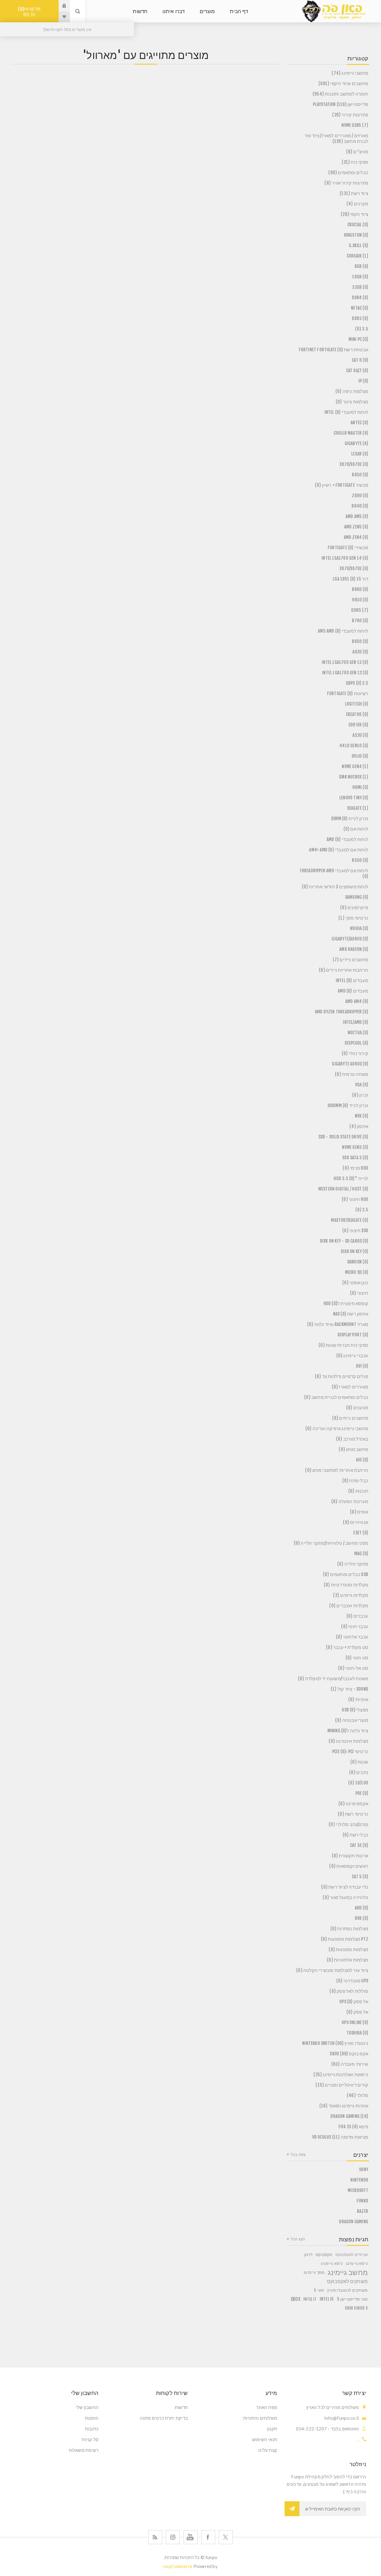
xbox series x (356, 2308)
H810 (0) (360, 600)
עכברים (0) (357, 1616)
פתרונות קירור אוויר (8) (346, 183)
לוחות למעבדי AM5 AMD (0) (343, 631)
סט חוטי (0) (357, 1658)
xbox (296, 2299)
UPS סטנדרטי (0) (352, 1981)
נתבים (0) (359, 1772)
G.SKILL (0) (359, 245)
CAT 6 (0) (360, 360)
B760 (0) (360, 621)
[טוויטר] (226, 2537)
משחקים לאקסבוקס (347, 2281)
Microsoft (358, 2190)
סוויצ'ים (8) (357, 152)
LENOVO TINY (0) (354, 798)
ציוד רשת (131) (354, 193)
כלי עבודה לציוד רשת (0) (345, 1887)
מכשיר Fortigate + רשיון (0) (342, 485)
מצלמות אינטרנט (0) (348, 1741)
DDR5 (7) (360, 610)
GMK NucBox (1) (354, 777)
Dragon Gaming (354, 2222)
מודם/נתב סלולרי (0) (348, 1824)
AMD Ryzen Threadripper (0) (342, 1012)
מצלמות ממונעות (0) (348, 1949)
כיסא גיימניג (332, 2263)
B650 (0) (360, 641)
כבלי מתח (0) (355, 1481)
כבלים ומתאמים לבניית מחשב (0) (336, 1397)
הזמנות (92, 2418)
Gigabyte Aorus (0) (350, 1064)
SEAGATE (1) (358, 808)
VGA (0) (362, 1085)
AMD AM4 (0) (357, 1001)
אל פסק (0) (357, 2012)
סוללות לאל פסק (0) (349, 1991)
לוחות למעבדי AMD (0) (347, 839)
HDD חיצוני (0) (355, 1199)
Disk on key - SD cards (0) (344, 1241)
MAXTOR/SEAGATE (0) (350, 1220)
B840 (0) (360, 506)
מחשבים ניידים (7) (350, 960)
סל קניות (30, 12)
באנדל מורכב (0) (352, 1439)
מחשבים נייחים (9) (350, 1418)
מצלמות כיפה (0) (352, 391)
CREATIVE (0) (357, 714)
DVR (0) (362, 1918)
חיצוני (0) (359, 1293)
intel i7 (310, 2299)
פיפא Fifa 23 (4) (353, 2127)
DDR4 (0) (360, 298)
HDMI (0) (360, 787)
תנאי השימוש (265, 2439)
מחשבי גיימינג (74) (350, 73)
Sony (364, 2169)
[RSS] (155, 2537)
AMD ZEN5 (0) (356, 527)
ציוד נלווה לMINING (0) (348, 1731)
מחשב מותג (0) (353, 1449)
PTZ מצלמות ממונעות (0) (345, 1939)
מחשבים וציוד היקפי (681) (343, 84)
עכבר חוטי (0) (355, 1626)
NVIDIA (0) (359, 928)
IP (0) (363, 381)
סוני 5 (319, 2290)
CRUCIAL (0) (358, 225)
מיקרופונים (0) (354, 908)
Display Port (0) (353, 1335)
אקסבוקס (324, 2254)
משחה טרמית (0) (352, 1074)
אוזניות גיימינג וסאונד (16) (344, 2106)
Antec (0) (359, 423)
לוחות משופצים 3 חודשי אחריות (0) (335, 887)
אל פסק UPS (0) (354, 2002)
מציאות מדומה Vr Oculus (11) (340, 2137)
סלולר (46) (357, 2095)
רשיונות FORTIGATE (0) (348, 693)
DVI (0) (362, 1366)
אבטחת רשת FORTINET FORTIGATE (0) (334, 350)
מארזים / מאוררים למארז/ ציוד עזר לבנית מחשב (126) (336, 138)
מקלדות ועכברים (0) (349, 1606)
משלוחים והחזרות (260, 2418)
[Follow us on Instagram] (173, 2537)
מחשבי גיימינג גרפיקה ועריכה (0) (337, 1429)
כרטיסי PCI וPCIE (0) (350, 1752)
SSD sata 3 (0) (355, 1158)
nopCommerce (178, 2566)
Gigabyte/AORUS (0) (350, 939)
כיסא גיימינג (357, 2263)
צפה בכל (298, 2154)
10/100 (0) (358, 1783)
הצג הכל (298, 2239)
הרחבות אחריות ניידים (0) (343, 970)
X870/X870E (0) (354, 464)
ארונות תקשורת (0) (350, 1856)
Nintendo (359, 2180)
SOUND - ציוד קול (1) (349, 1689)
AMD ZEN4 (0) (356, 537)
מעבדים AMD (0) (353, 991)
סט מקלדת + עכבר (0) (347, 1647)
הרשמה (292, 2509)
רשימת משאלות (84, 2450)
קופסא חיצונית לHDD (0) (346, 1303)
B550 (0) (360, 860)
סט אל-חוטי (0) (353, 1668)
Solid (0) (360, 756)
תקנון (272, 2429)
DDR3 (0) (360, 318)
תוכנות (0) (358, 1491)
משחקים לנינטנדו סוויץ (347, 2290)
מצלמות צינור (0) (352, 402)
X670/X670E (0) (354, 568)
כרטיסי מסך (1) (353, 918)
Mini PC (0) (358, 339)
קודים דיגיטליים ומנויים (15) (342, 2085)
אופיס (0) (359, 1512)
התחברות (60, 6)
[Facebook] (208, 2537)
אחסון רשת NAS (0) (351, 1314)
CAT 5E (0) (359, 1845)
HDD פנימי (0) (355, 1168)
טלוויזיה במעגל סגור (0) (345, 1897)
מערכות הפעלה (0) (350, 1501)
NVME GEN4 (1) (355, 766)
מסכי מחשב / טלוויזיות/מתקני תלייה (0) (331, 1543)
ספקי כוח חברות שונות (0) (343, 1345)
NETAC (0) (360, 308)
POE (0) (362, 1793)
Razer (363, 2211)
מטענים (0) (357, 1408)
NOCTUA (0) (358, 1033)
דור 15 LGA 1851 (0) (350, 579)
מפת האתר (267, 2407)
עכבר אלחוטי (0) (352, 1637)
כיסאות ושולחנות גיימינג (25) (341, 2075)
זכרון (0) (360, 1095)
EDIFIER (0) (358, 725)
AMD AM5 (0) (357, 516)
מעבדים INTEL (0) (352, 980)
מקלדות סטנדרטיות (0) (346, 1585)
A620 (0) (360, 652)
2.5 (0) (362, 1210)
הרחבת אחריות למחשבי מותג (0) (337, 1470)
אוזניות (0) (358, 1699)
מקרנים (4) (357, 204)
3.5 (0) (362, 329)
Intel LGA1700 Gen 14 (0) (345, 558)
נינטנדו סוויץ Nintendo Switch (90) (335, 2043)
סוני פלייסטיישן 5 (352, 2299)
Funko (362, 2201)
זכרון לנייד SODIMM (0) (348, 1106)
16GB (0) (360, 277)
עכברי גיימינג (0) (352, 1356)
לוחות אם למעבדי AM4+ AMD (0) (339, 850)
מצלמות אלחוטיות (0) (348, 1960)
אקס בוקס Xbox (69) (349, 2054)
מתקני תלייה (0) (353, 1564)
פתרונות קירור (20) (350, 115)
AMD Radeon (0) (354, 949)
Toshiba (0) (357, 2033)
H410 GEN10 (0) (354, 746)
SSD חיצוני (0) (355, 1231)
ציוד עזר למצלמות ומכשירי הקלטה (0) (332, 1970)
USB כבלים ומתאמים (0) (346, 1574)
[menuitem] (235, 2407)
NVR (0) (362, 1116)
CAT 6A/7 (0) (357, 370)
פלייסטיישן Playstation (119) (341, 104)
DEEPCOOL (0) (356, 1043)
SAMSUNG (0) (357, 897)
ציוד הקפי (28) (355, 214)
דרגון (308, 2254)
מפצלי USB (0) (355, 1710)
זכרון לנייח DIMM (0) (350, 819)
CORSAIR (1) (357, 256)
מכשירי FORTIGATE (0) (348, 548)
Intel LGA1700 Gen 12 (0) (345, 673)
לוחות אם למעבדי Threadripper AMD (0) (334, 873)
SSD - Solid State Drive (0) (343, 1137)
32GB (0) (360, 287)
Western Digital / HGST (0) (343, 1189)
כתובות (92, 2429)
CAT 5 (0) (360, 1877)
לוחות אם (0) (356, 829)
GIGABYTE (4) (356, 443)
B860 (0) (360, 589)
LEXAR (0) (360, 454)
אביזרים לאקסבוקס (352, 2254)
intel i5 (327, 2299)
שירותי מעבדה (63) (350, 2064)
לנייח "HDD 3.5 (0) (351, 1178)
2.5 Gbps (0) (357, 683)
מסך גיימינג (314, 2272)
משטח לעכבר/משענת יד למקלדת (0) (333, 1679)
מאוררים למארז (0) (350, 1387)
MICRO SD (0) (357, 1272)
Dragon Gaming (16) (349, 2116)
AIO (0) (362, 1460)
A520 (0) (360, 735)
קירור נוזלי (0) (355, 1053)
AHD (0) (362, 1908)
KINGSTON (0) (356, 235)
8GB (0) (361, 266)
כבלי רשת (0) (355, 1835)
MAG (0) (361, 1554)
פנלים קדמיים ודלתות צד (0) (342, 1376)
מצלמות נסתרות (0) (349, 1929)
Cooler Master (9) (351, 433)
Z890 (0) (360, 496)
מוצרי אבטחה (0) (352, 1720)
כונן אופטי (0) (355, 1283)
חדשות (181, 2407)
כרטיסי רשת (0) (353, 1814)
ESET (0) (361, 1533)
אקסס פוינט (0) (353, 1804)
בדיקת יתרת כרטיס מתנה (164, 2418)
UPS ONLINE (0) (355, 2022)
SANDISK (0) (358, 1262)
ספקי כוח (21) (355, 162)
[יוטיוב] (191, 2537)
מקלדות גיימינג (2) (351, 1595)
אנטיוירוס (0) (356, 1522)
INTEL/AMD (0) (356, 1022)
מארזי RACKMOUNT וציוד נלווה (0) (338, 1324)
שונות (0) (359, 1762)
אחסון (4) (359, 1126)
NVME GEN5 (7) (355, 125)
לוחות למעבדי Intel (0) (346, 412)
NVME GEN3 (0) (355, 1147)
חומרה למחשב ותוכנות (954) (340, 94)
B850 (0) (360, 475)
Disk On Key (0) (355, 1251)
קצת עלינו (268, 2450)
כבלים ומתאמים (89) (348, 173)
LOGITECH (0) (357, 704)
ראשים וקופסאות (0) (349, 1866)
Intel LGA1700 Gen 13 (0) (345, 662)
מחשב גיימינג (348, 2272)
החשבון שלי (87, 2407)
